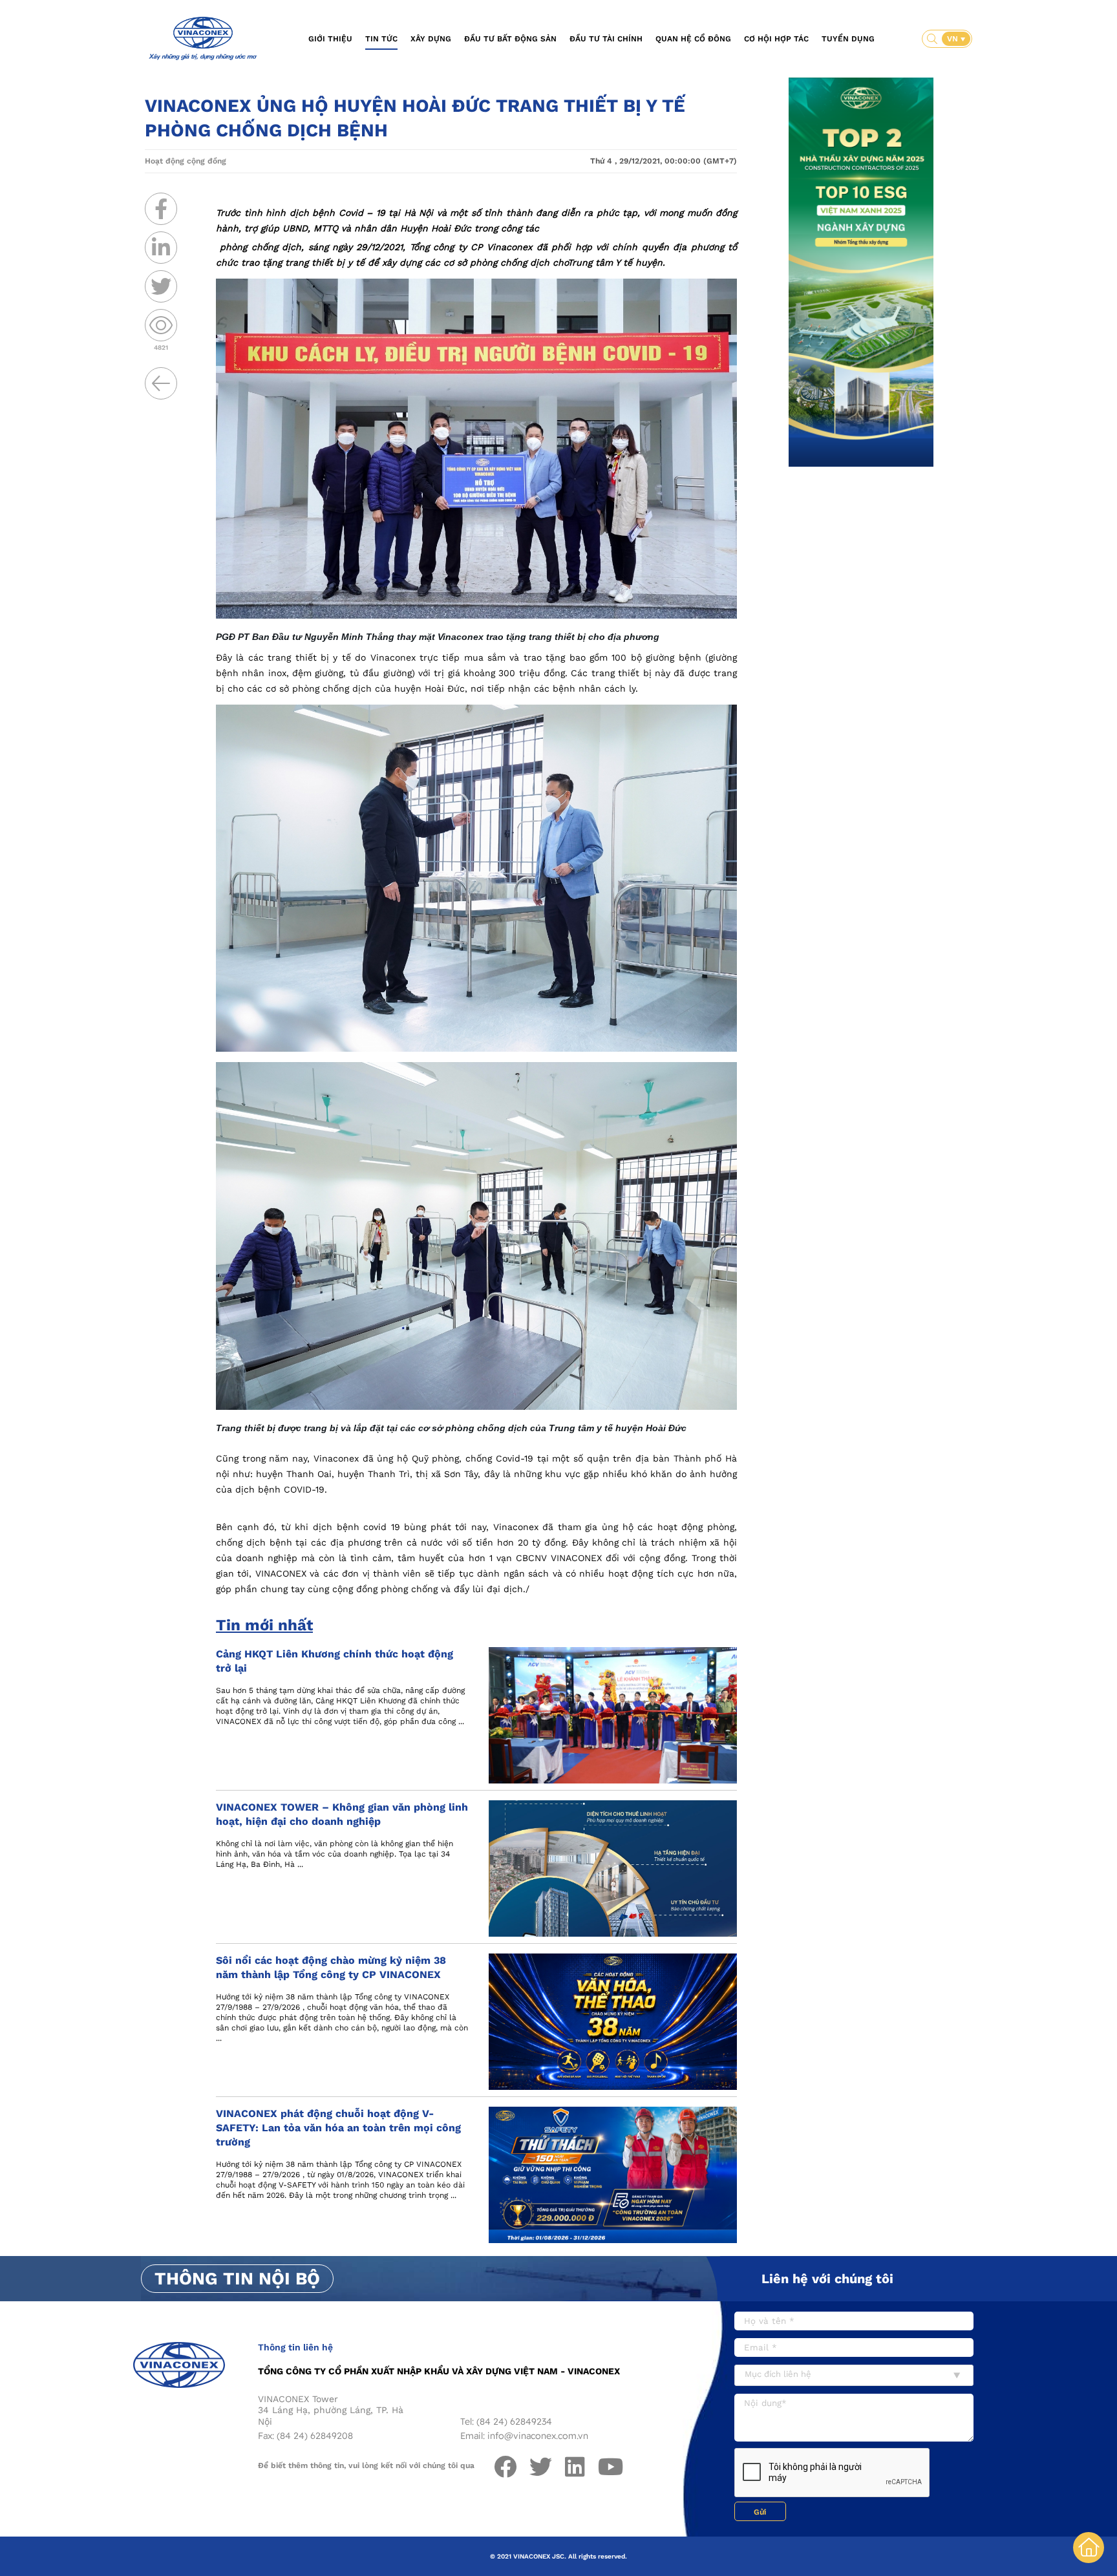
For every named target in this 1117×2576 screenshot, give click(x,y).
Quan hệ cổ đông (693, 39)
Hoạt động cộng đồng (186, 161)
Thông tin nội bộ (237, 2279)
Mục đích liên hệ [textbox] (778, 2374)
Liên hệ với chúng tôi (827, 2279)
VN (954, 39)
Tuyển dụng (848, 39)
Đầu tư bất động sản (510, 39)
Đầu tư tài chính (606, 39)
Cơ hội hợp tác (776, 39)
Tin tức (381, 39)
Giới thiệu (330, 39)
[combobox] (854, 2375)
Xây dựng (431, 39)
